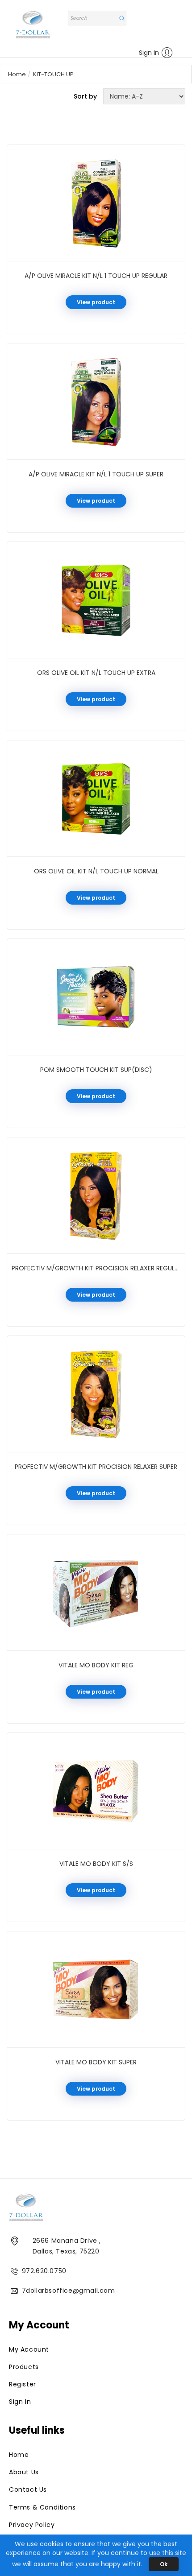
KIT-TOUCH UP (53, 74)
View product (96, 302)
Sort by (85, 96)
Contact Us (28, 2489)
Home (17, 74)
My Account (29, 2349)
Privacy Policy (32, 2525)
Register (23, 2384)
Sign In (149, 53)
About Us (24, 2472)
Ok (164, 2564)
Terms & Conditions (42, 2507)
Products (24, 2367)
